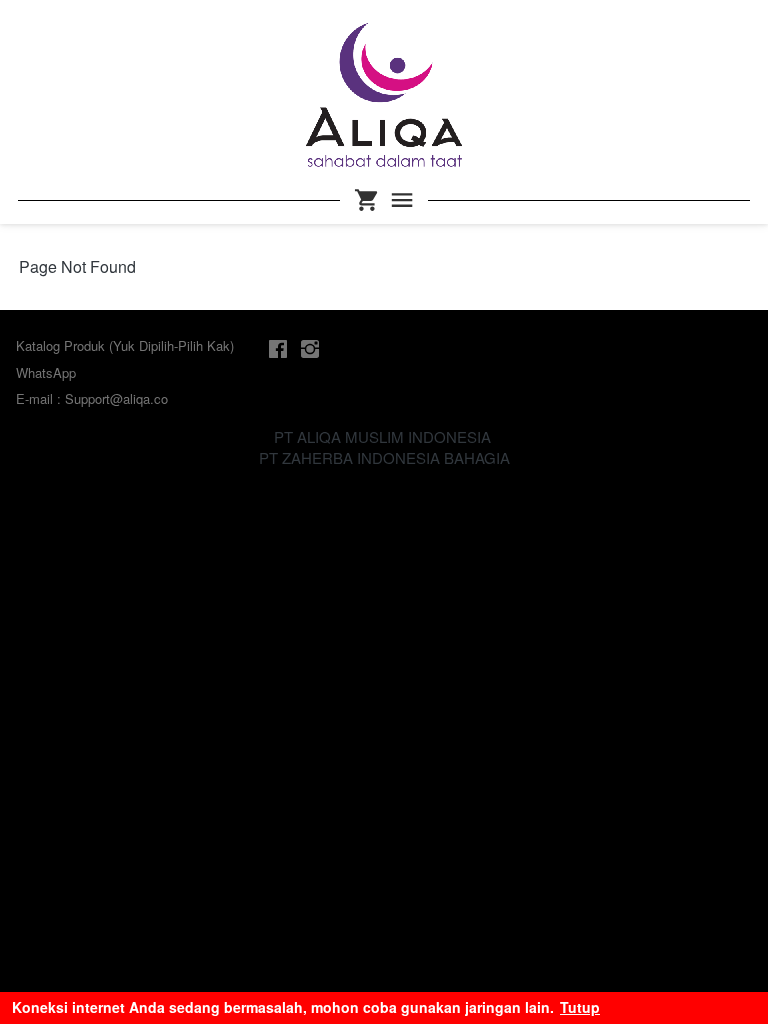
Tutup (580, 1007)
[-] (278, 349)
